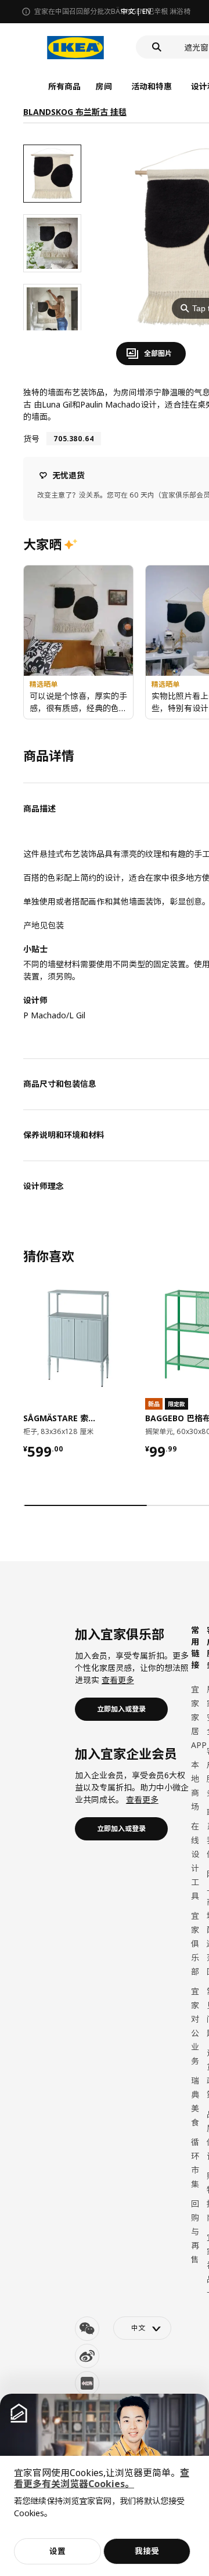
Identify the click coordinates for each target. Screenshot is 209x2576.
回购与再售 (195, 2231)
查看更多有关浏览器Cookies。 (102, 2478)
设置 (57, 2551)
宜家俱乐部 (195, 1943)
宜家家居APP (199, 1717)
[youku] (87, 2383)
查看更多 (118, 1680)
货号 (31, 439)
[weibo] (87, 2356)
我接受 (147, 2551)
